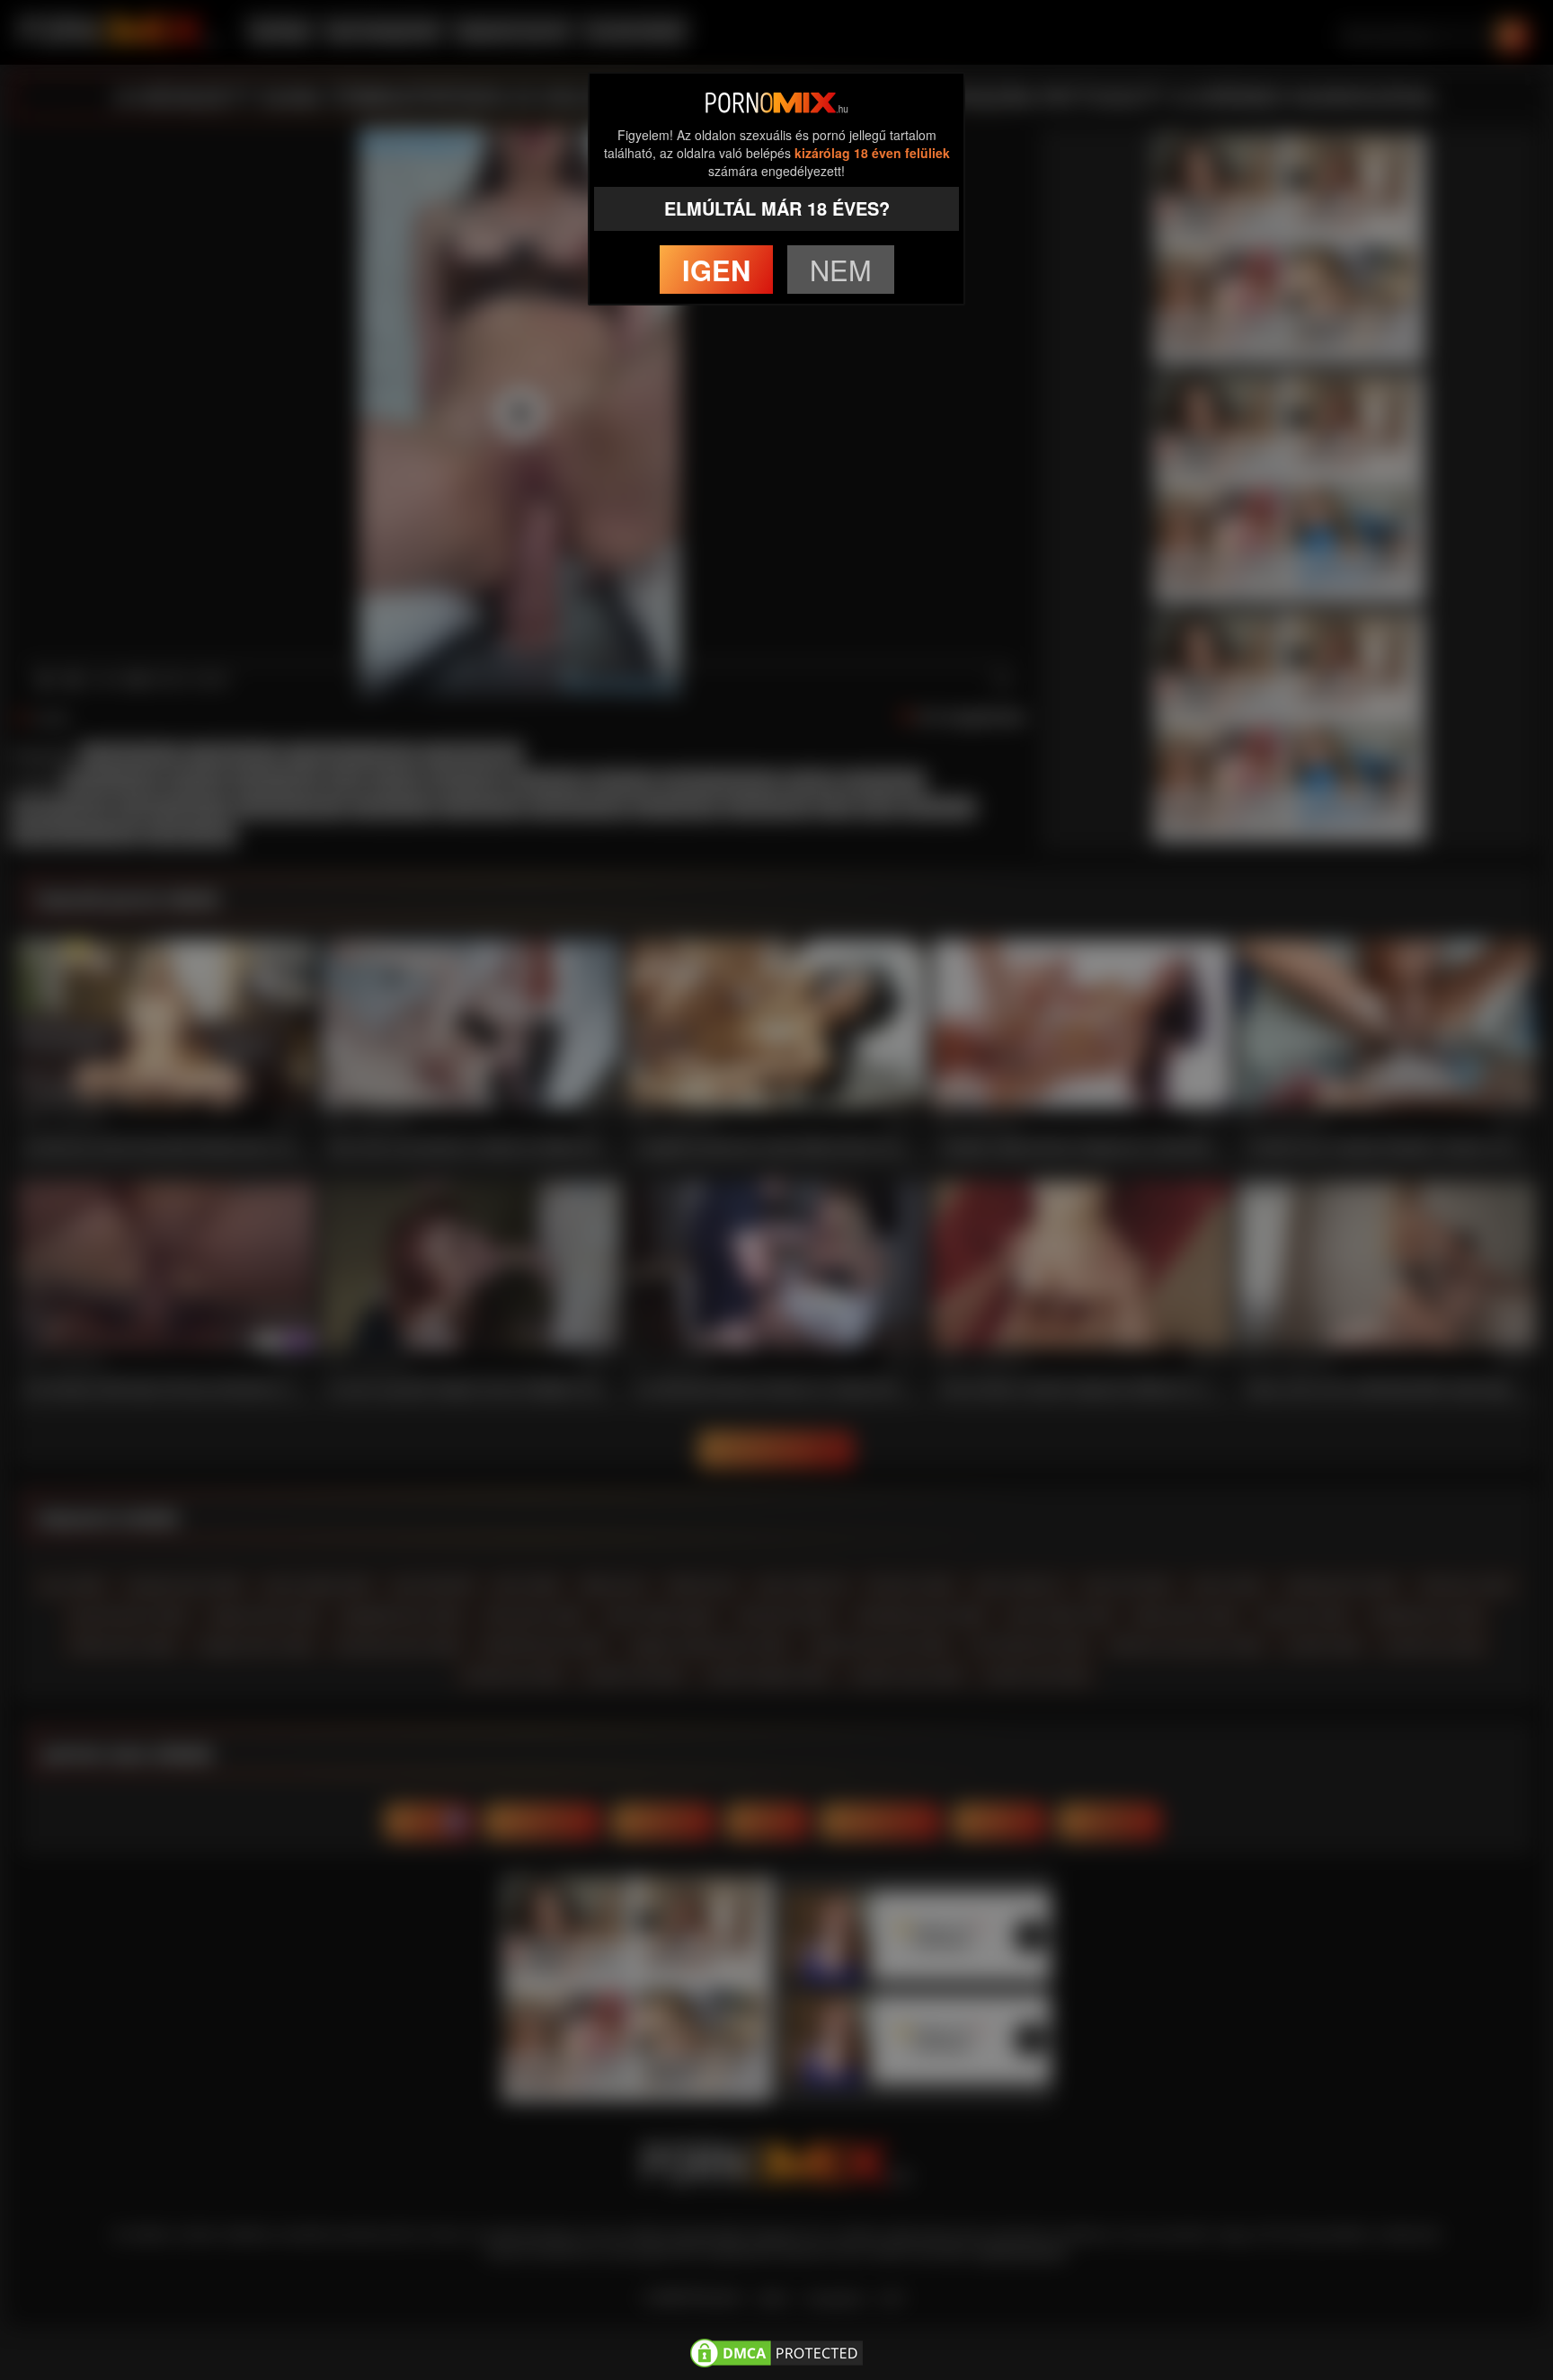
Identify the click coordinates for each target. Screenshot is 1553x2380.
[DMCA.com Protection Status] (776, 2349)
